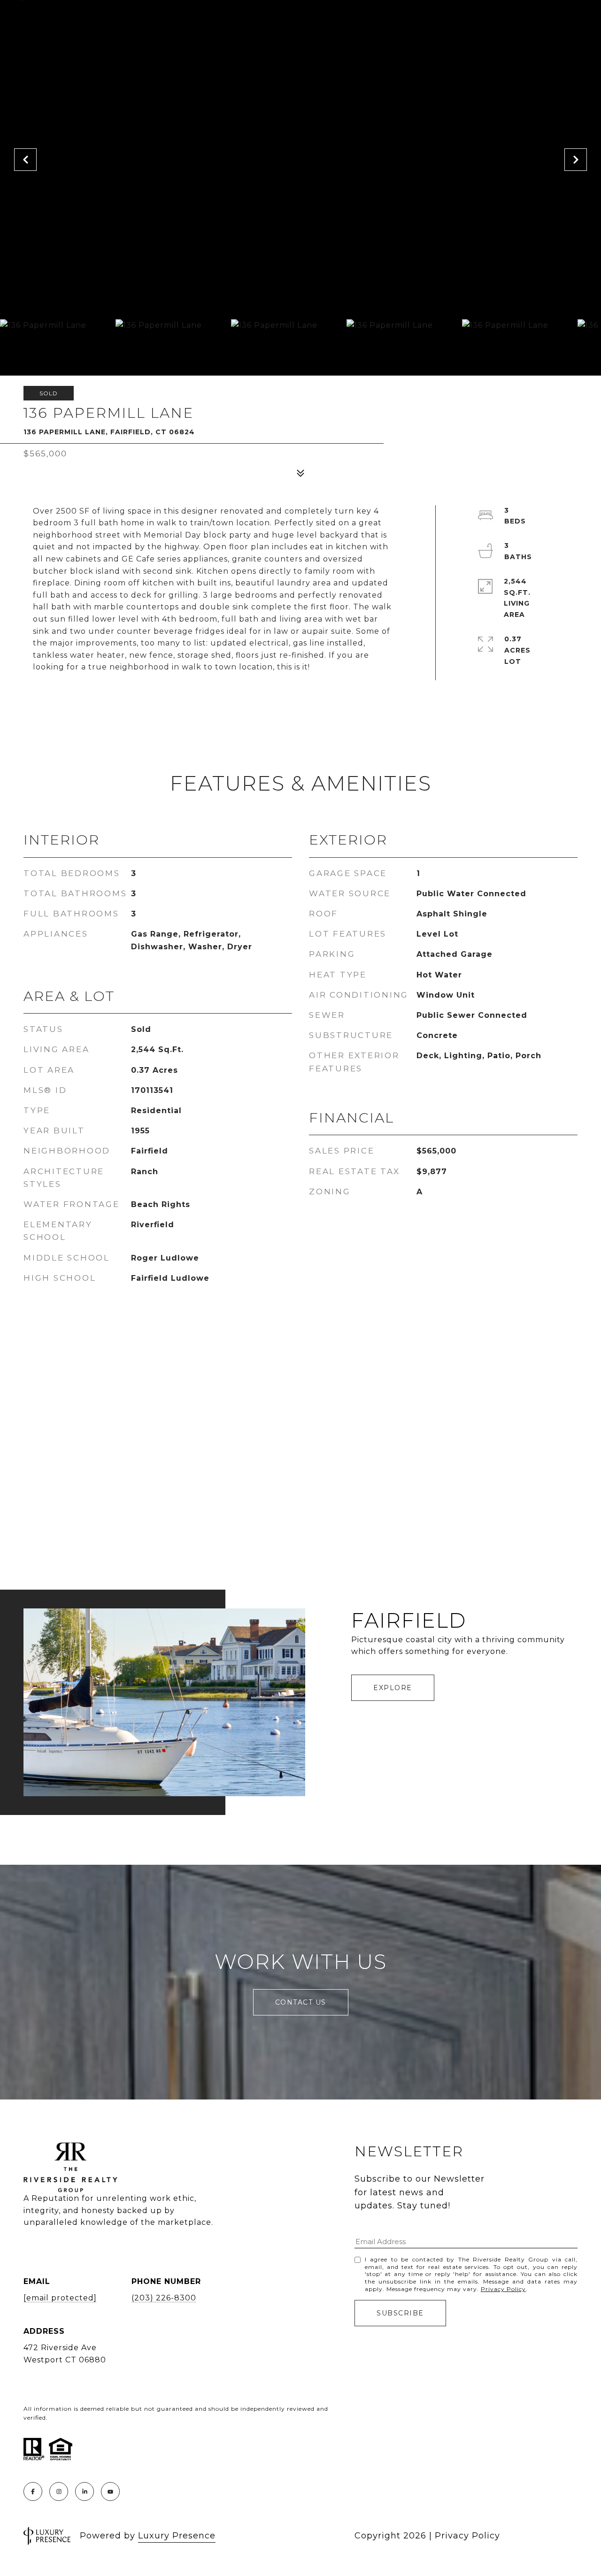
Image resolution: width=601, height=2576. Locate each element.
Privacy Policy (503, 2289)
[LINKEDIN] (85, 2491)
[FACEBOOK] (33, 2491)
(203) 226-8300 (164, 2298)
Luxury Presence (177, 2536)
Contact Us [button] (301, 2002)
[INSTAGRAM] (59, 2491)
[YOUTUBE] (110, 2491)
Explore (393, 1688)
